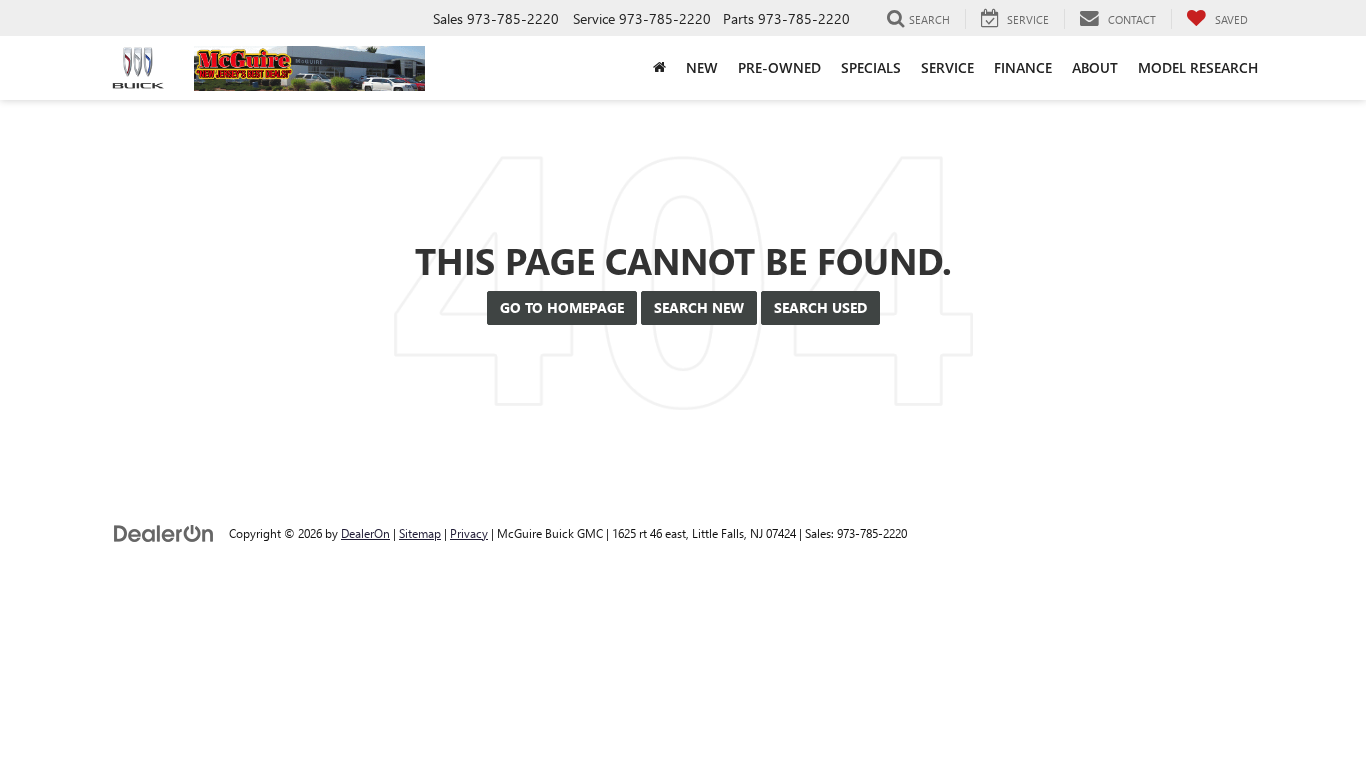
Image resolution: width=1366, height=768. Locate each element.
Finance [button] (1023, 67)
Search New (699, 307)
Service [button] (947, 67)
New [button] (702, 67)
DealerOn (365, 533)
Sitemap (420, 533)
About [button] (1095, 67)
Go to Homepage (562, 307)
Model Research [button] (1198, 67)
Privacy (469, 533)
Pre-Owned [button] (779, 67)
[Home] (659, 68)
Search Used (820, 307)
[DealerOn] (164, 532)
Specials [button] (871, 67)
